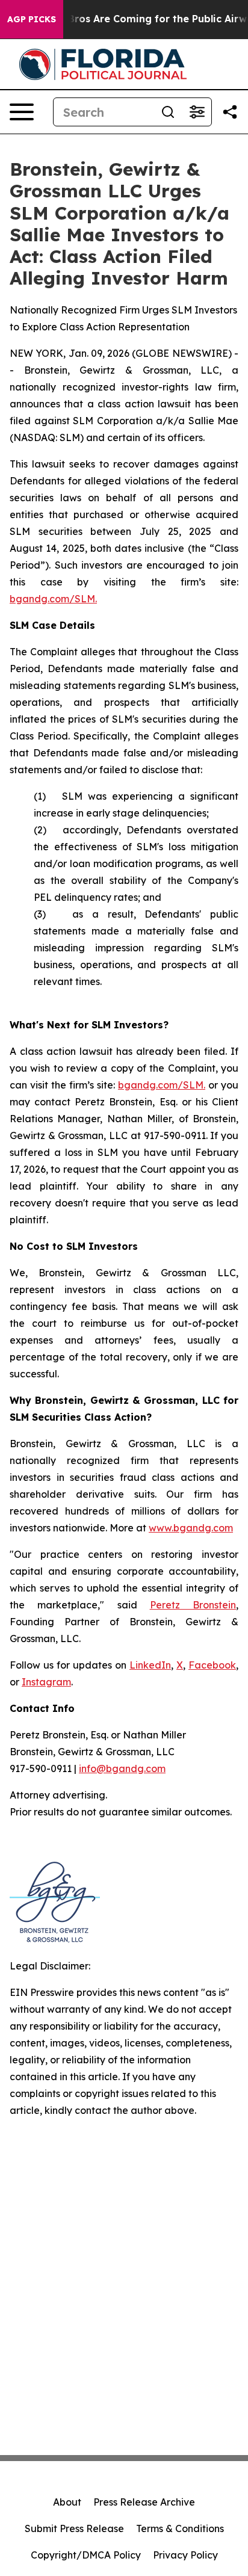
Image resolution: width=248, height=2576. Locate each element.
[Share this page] (230, 112)
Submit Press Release (74, 2528)
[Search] (168, 112)
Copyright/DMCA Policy (86, 2555)
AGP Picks (32, 19)
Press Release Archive (144, 2502)
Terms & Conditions (180, 2528)
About (67, 2502)
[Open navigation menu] (22, 112)
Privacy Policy (185, 2555)
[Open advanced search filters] (197, 112)
